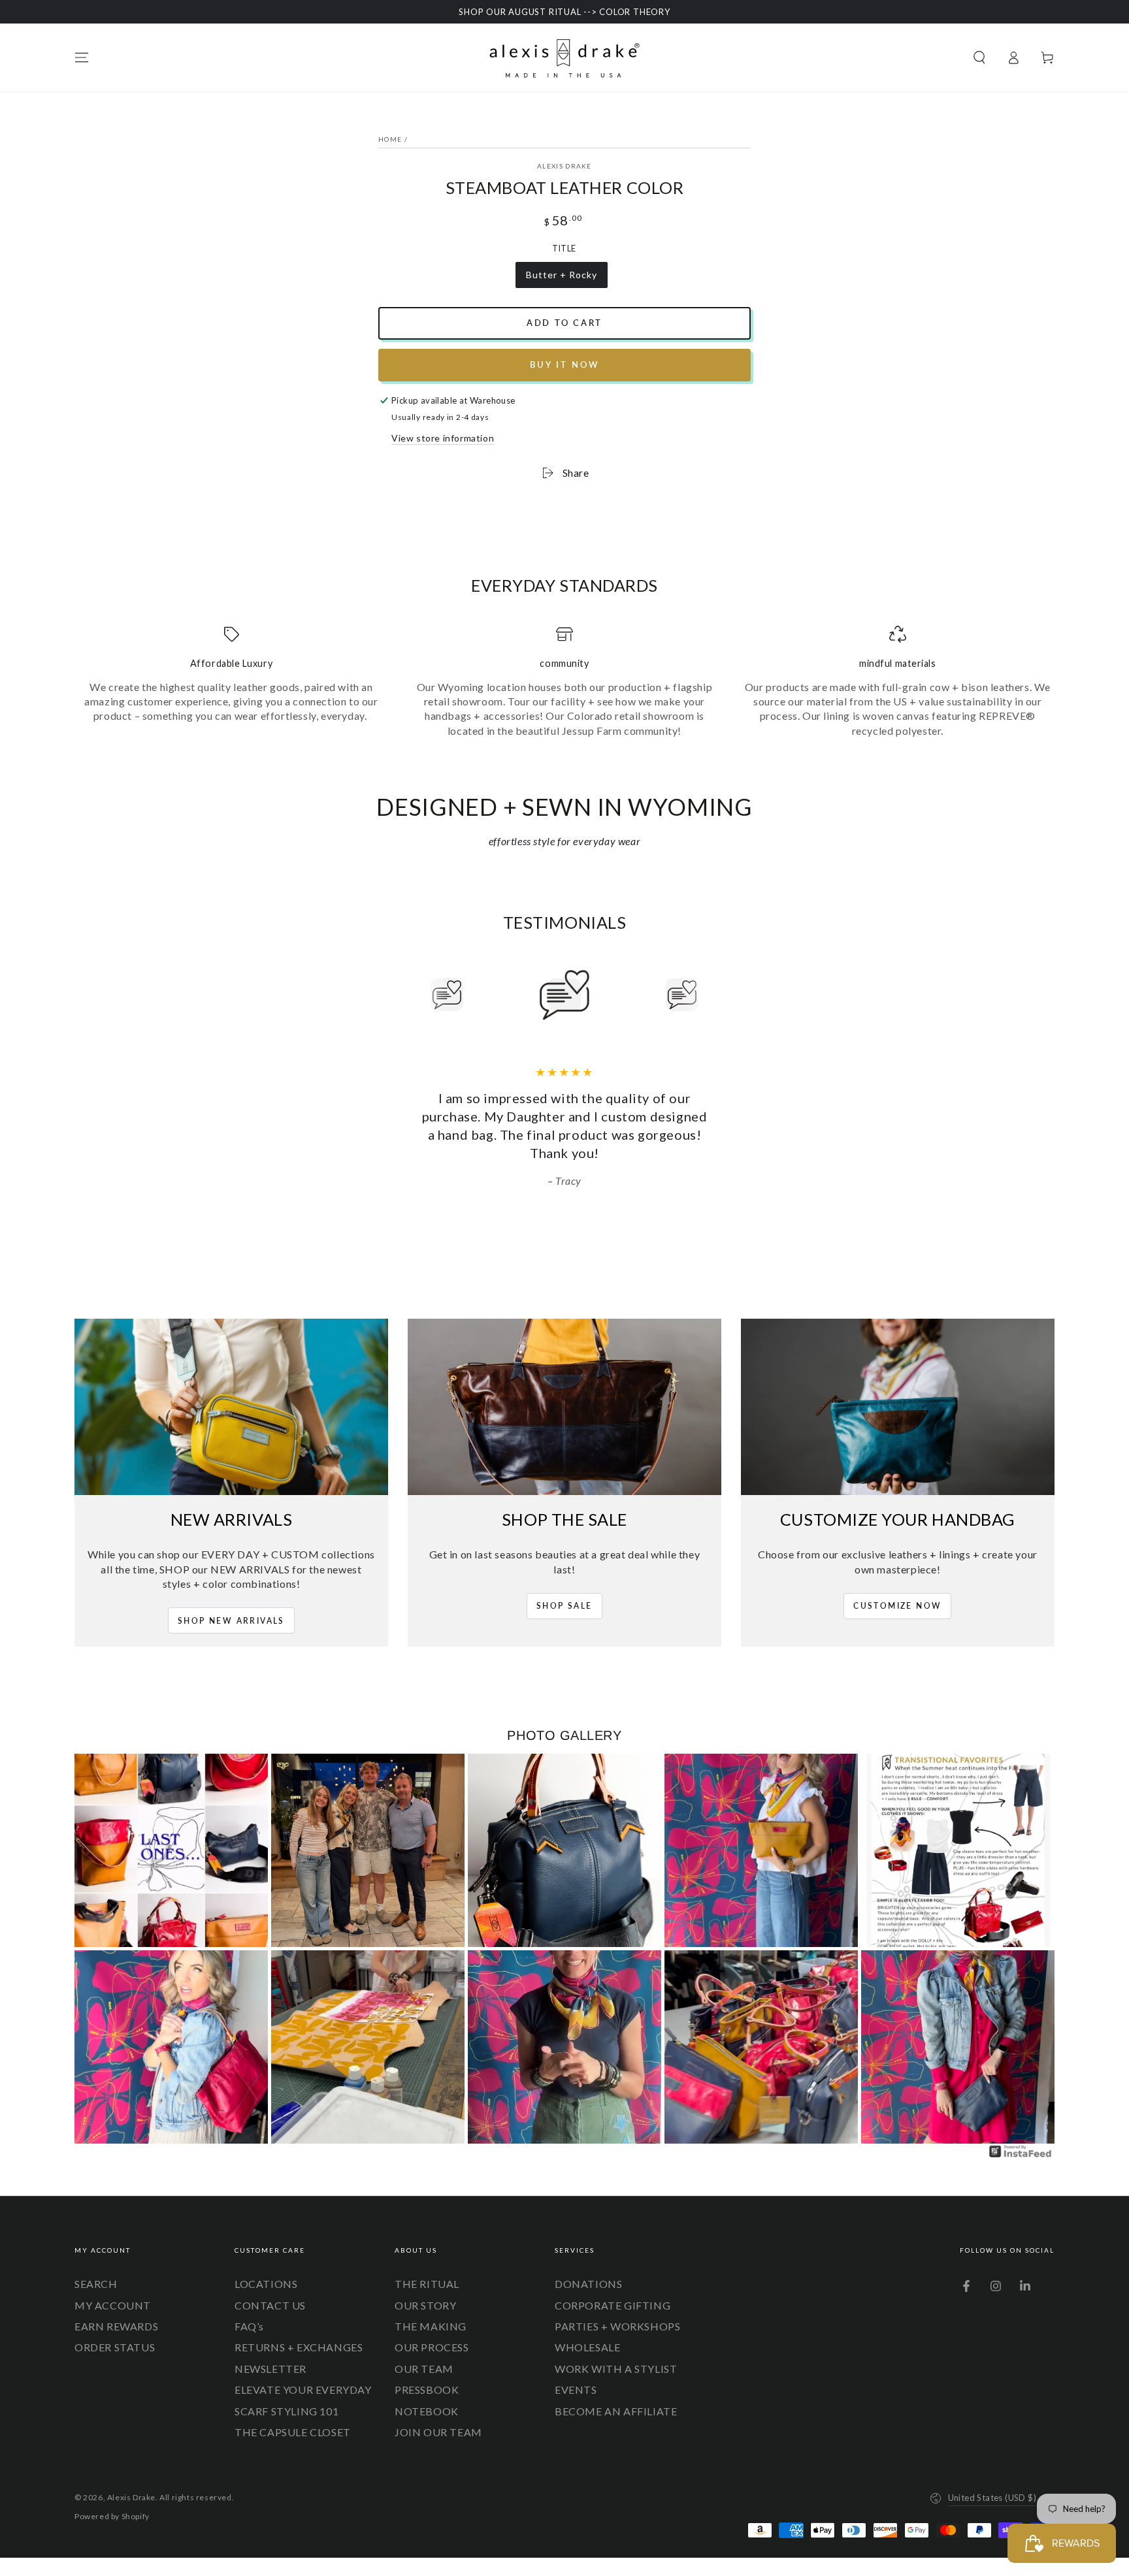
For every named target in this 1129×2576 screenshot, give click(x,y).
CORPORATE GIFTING (613, 2287)
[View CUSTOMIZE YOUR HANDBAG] (898, 1389)
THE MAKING (431, 2308)
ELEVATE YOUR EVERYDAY (303, 2371)
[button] (979, 57)
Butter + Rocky (561, 279)
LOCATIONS (266, 2265)
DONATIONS (588, 2265)
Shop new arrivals (231, 1602)
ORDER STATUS (115, 2329)
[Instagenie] (1021, 2137)
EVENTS (576, 2371)
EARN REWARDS (116, 2308)
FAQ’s (249, 2308)
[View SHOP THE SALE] (564, 1389)
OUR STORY (425, 2287)
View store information (443, 438)
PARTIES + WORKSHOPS (617, 2308)
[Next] (712, 995)
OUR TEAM (424, 2350)
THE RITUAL (427, 2265)
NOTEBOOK (427, 2393)
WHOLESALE (587, 2329)
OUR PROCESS (432, 2329)
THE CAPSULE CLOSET (293, 2414)
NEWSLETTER (270, 2350)
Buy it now (565, 364)
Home (390, 139)
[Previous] (417, 995)
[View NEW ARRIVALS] (231, 1389)
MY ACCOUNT (113, 2287)
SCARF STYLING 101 (286, 2393)
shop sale (564, 1587)
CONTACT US (270, 2287)
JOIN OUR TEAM (438, 2414)
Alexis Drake (564, 166)
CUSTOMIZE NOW (897, 1587)
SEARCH (96, 2265)
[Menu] (82, 57)
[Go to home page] (564, 57)
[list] (564, 682)
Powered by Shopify (112, 2498)
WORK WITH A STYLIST (616, 2350)
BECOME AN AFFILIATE (616, 2393)
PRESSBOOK (427, 2371)
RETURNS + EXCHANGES (299, 2329)
